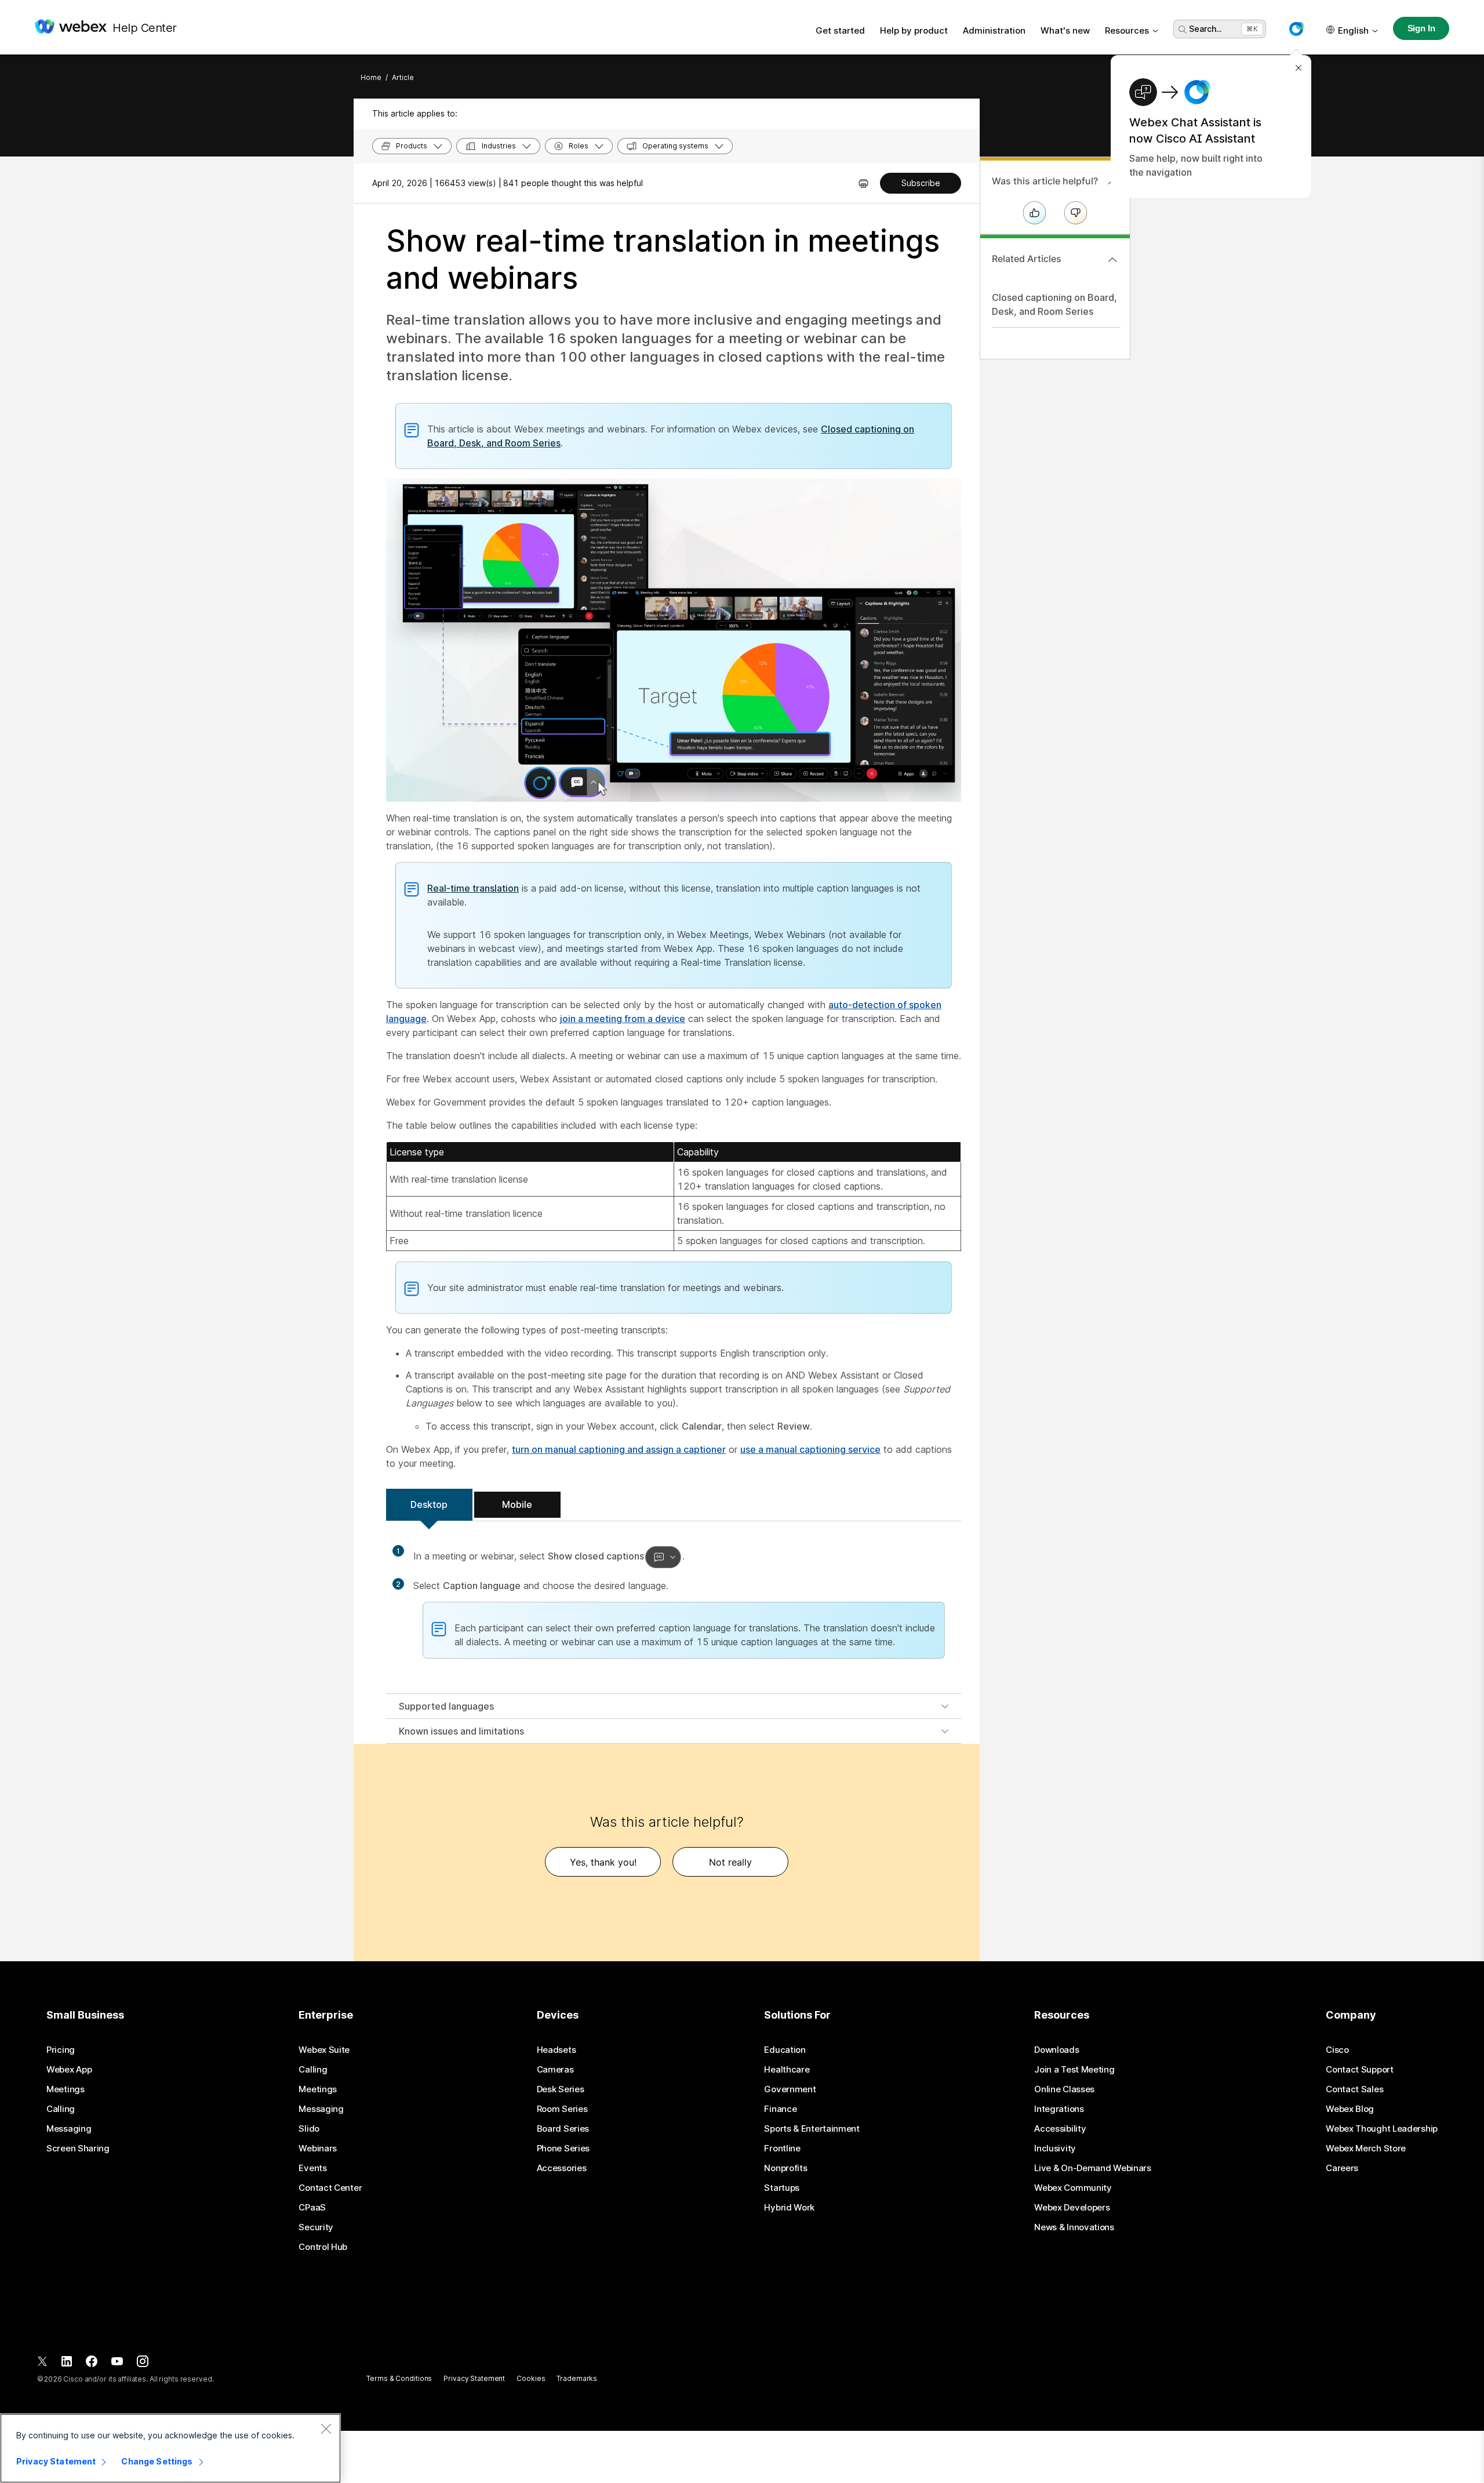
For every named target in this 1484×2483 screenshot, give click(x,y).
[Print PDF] (863, 183)
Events (312, 2168)
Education (785, 2050)
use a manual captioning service (810, 1449)
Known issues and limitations (461, 1731)
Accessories (562, 2168)
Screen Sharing (78, 2148)
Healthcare (787, 2070)
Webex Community (1073, 2188)
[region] (170, 2448)
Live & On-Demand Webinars (1093, 2168)
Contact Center (330, 2188)
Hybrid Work (789, 2208)
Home (371, 77)
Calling (61, 2109)
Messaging (69, 2129)
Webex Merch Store (1366, 2148)
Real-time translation (473, 888)
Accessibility (1060, 2129)
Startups (782, 2188)
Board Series (563, 2129)
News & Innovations (1074, 2227)
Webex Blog (1350, 2109)
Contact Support (1360, 2070)
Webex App (69, 2070)
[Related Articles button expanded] (1112, 260)
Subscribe (921, 183)
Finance (780, 2109)
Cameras (555, 2070)
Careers (1342, 2168)
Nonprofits (785, 2168)
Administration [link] (994, 30)
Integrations (1059, 2109)
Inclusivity (1055, 2148)
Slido (309, 2129)
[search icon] (1183, 30)
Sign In (1421, 28)
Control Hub (323, 2247)
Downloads (1056, 2050)
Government (790, 2089)
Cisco (1337, 2050)
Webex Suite (324, 2050)
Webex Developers (1072, 2208)
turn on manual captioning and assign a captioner (619, 1449)
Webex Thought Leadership (1382, 2129)
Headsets (556, 2050)
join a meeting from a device (623, 1019)
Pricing (61, 2050)
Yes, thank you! (603, 1862)
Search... (1205, 29)
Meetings (66, 2089)
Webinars (318, 2148)
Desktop (429, 1504)
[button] (1296, 29)
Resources (1127, 30)
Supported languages (446, 1706)
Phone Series (563, 2148)
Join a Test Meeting (1074, 2070)
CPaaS (312, 2208)
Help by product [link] (914, 30)
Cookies (531, 2378)
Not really (730, 1862)
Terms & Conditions (399, 2378)
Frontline (782, 2148)
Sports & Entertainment (812, 2129)
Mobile (517, 1504)
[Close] (326, 2429)
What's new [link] (1065, 30)
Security (316, 2227)
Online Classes (1064, 2089)
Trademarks (577, 2378)
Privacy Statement (474, 2378)
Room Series (562, 2109)
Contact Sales (1354, 2089)
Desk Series (561, 2089)
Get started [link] (840, 30)
